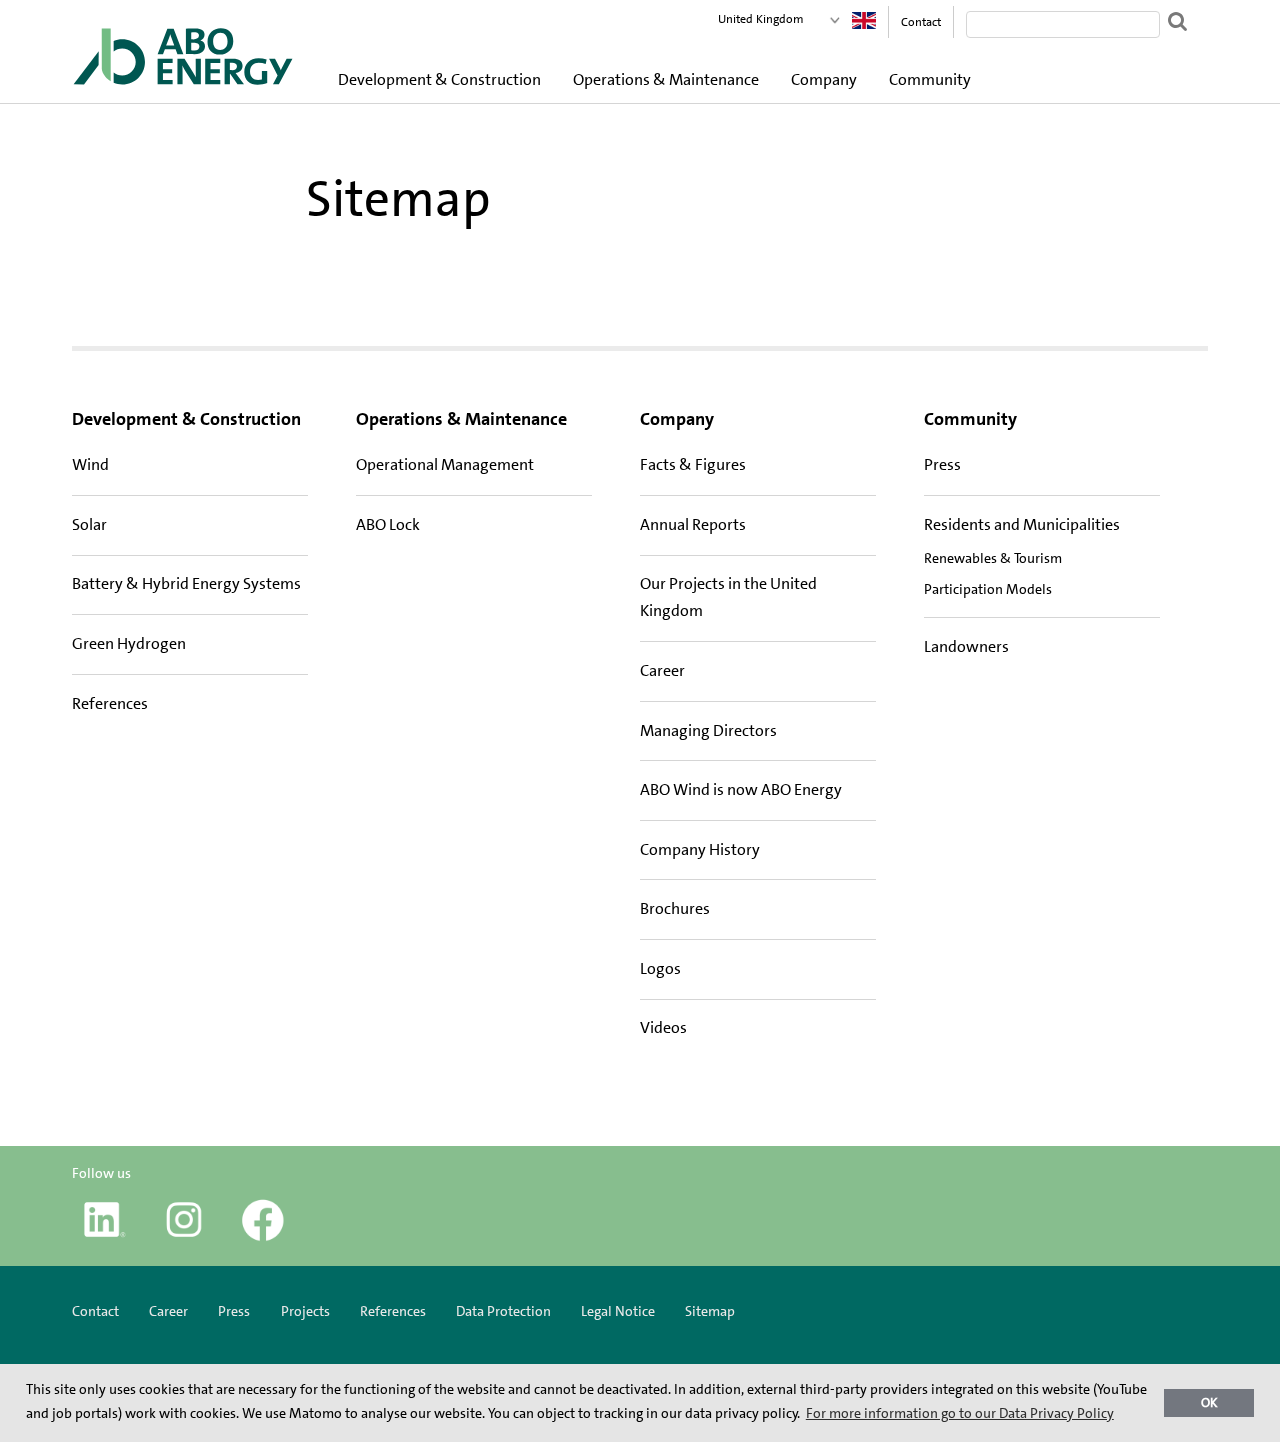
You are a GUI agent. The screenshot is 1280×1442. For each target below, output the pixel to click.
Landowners (966, 646)
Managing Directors (708, 730)
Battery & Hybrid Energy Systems (186, 583)
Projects (305, 1311)
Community (930, 79)
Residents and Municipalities (1022, 524)
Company (824, 79)
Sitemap (710, 1311)
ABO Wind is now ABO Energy (741, 789)
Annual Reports (693, 524)
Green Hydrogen (129, 643)
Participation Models (988, 589)
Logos (660, 968)
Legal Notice (618, 1311)
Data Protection (503, 1311)
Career (662, 670)
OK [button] (1209, 1402)
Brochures (675, 908)
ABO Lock (388, 524)
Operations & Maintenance (666, 79)
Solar (89, 524)
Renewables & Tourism (993, 558)
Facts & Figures (693, 464)
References (110, 703)
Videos (663, 1027)
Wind (90, 464)
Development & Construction (439, 79)
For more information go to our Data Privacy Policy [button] (960, 1413)
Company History (700, 849)
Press (942, 464)
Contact (921, 22)
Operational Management (445, 464)
